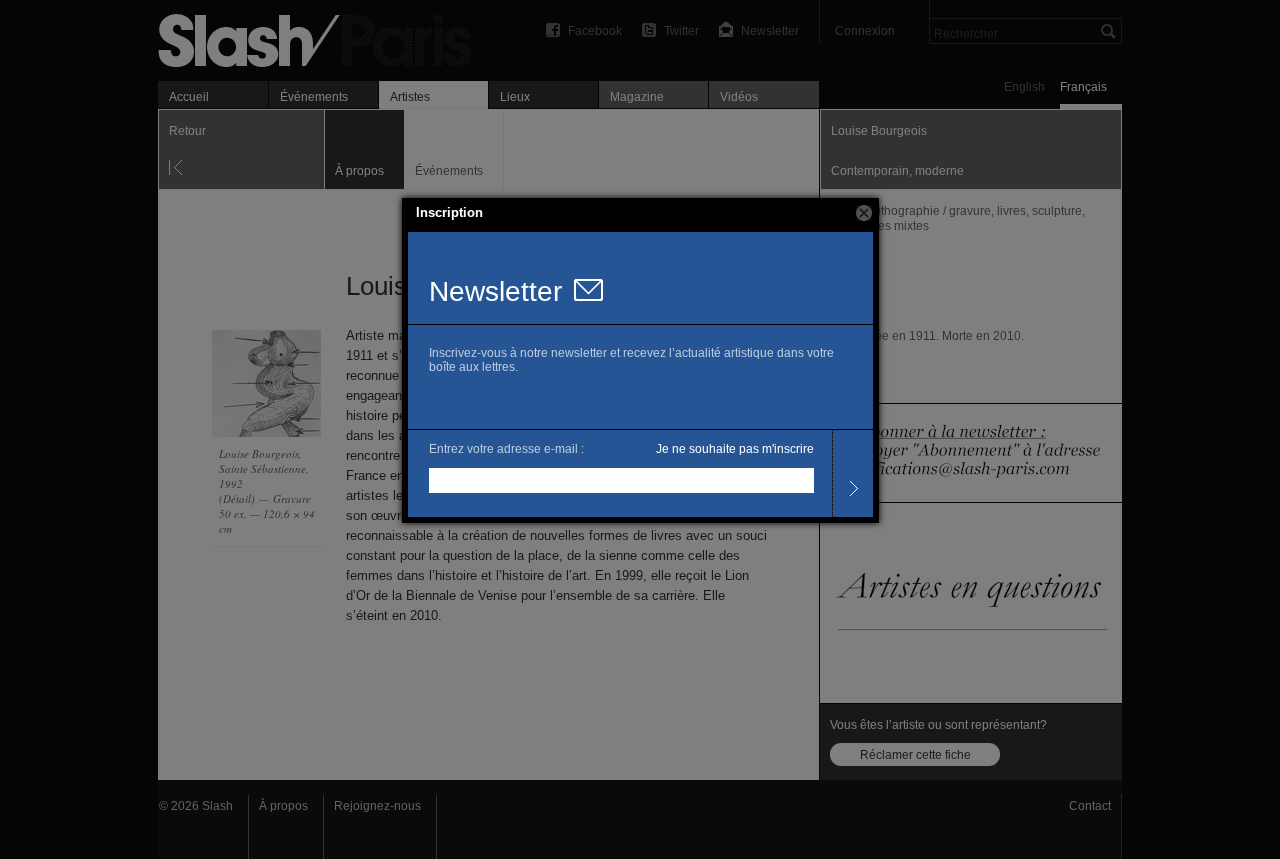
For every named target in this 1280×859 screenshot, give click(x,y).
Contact (1090, 806)
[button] (864, 213)
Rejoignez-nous (377, 806)
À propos (283, 806)
